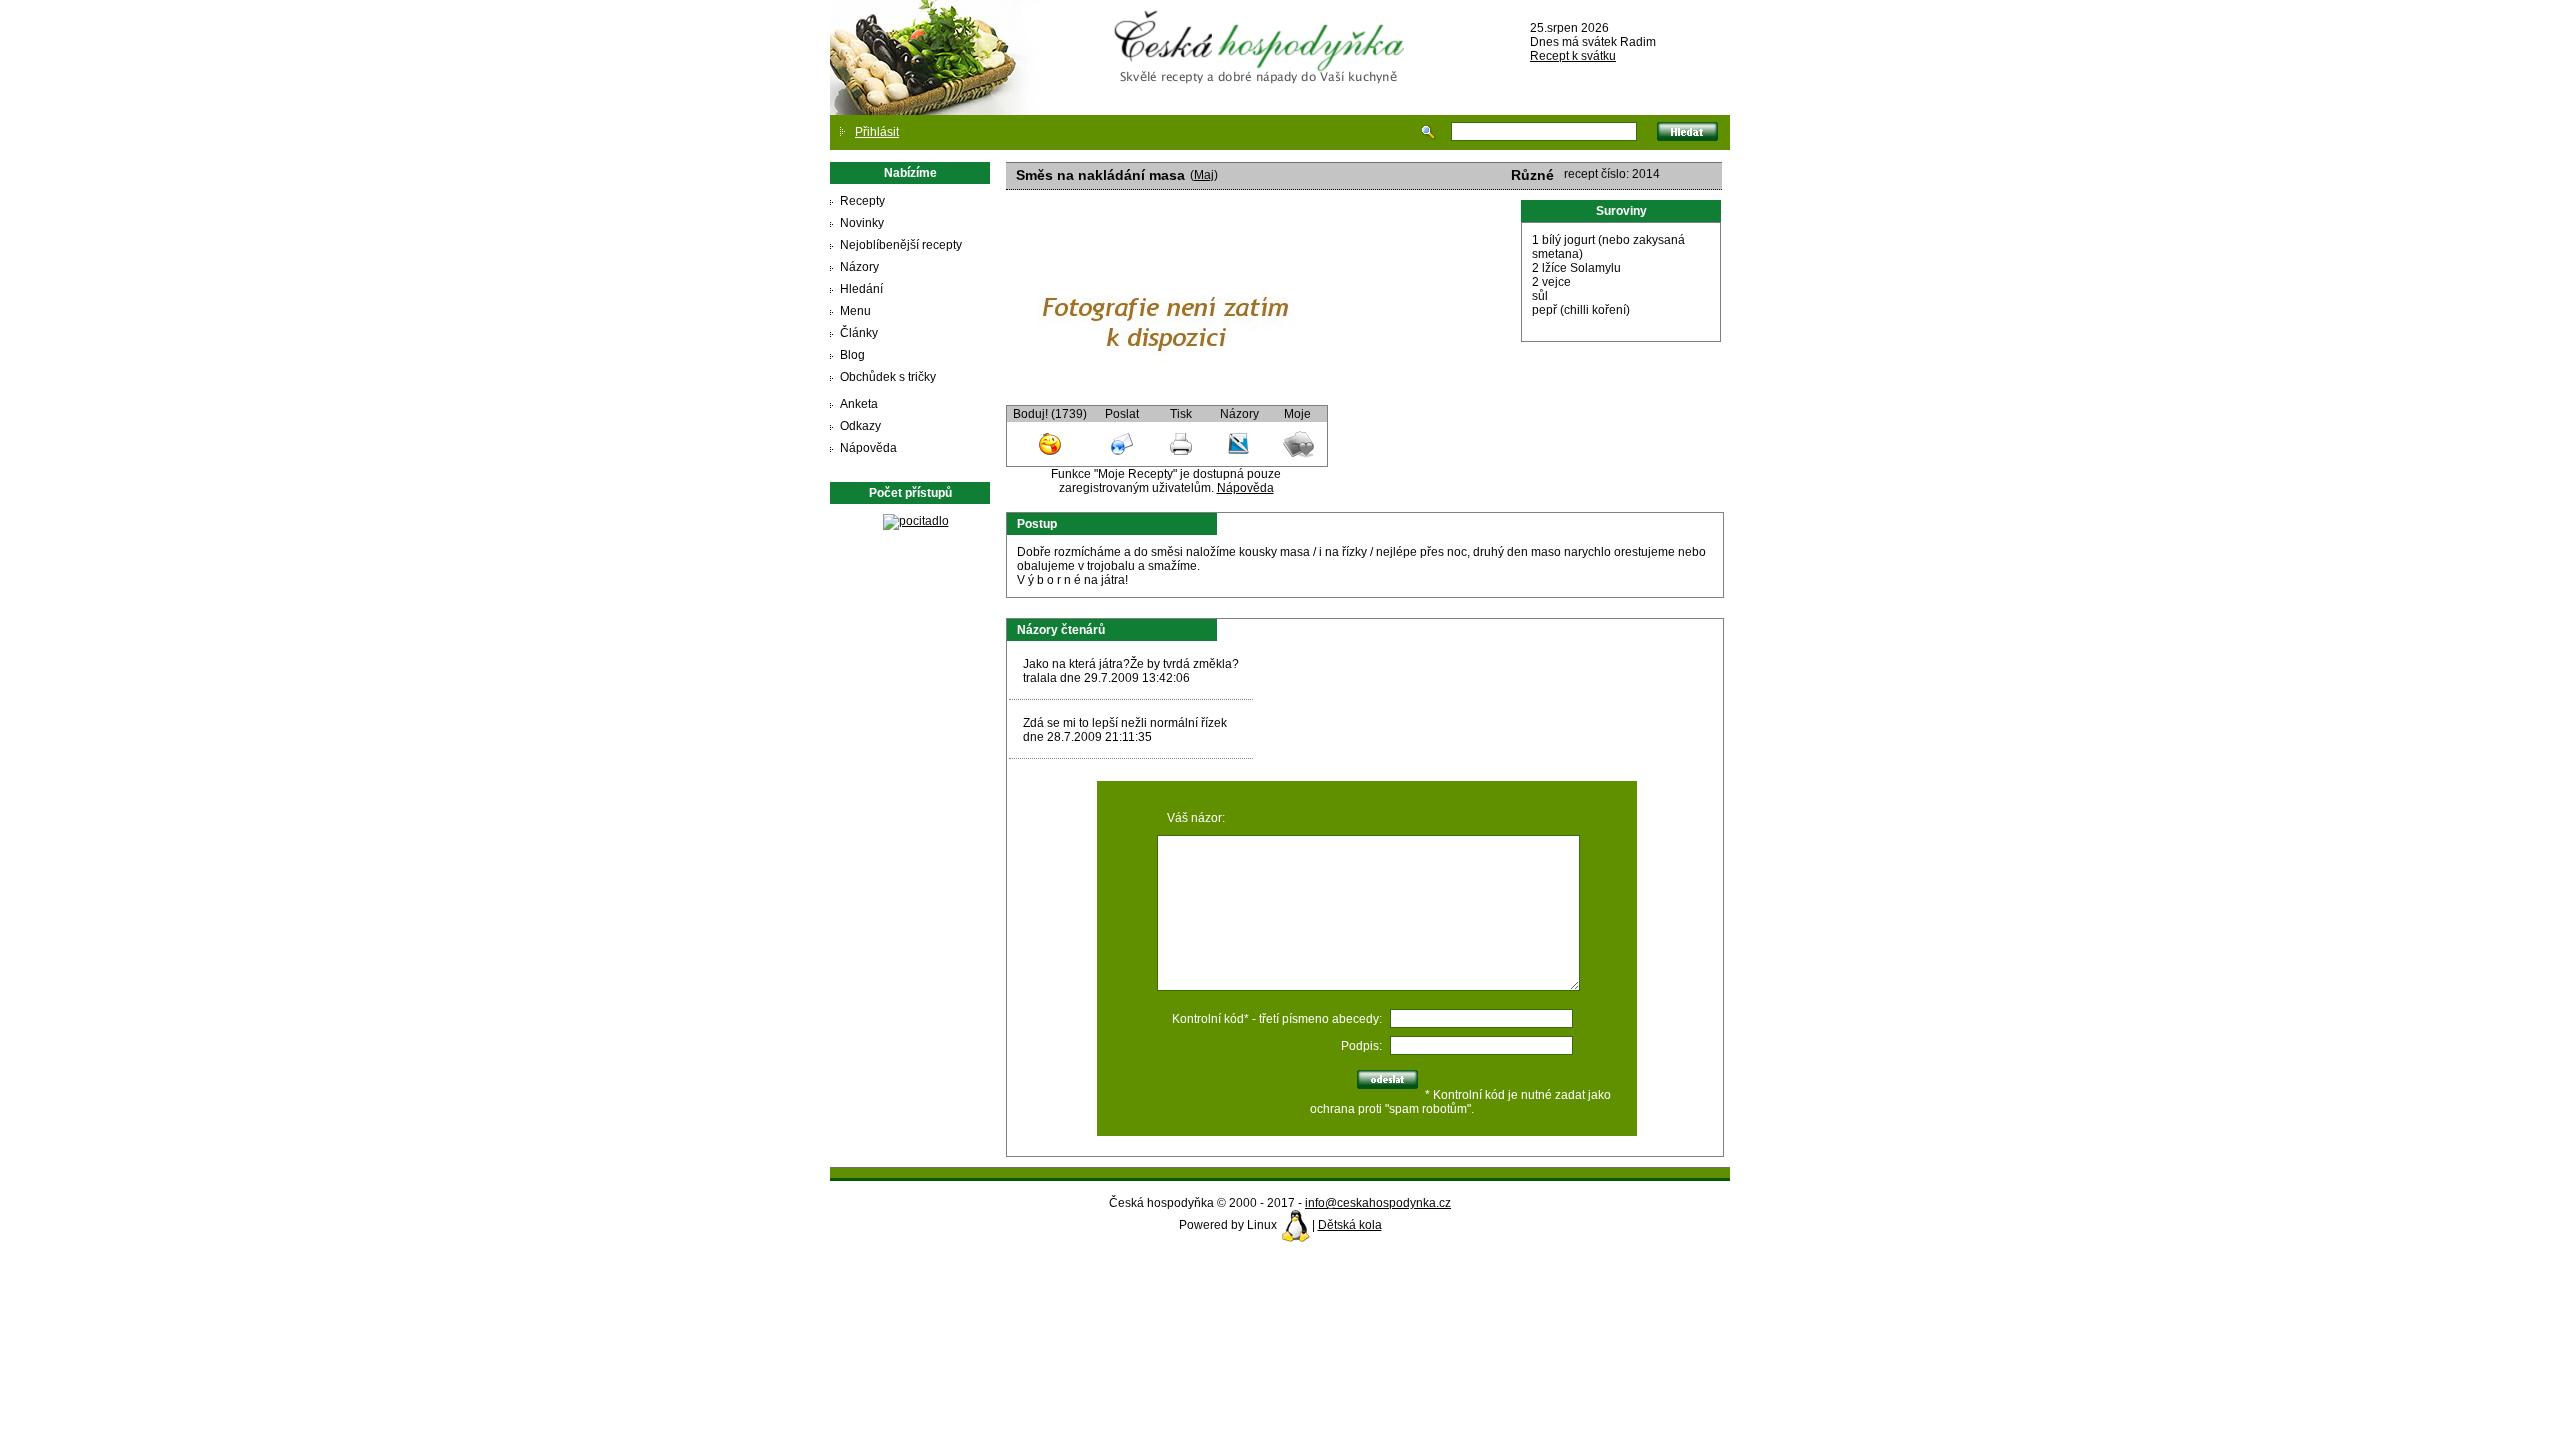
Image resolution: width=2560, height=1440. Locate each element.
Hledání (861, 289)
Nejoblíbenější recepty (901, 245)
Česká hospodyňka (1263, 31)
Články (859, 333)
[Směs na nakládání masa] (1166, 398)
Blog (852, 355)
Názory (859, 267)
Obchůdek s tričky (888, 377)
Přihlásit (877, 132)
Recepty (862, 201)
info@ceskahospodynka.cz (1378, 1203)
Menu (855, 311)
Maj (1204, 175)
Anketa (859, 404)
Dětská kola (1350, 1225)
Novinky (862, 223)
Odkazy (860, 426)
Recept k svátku (1573, 56)
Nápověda (868, 448)
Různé (1532, 175)
